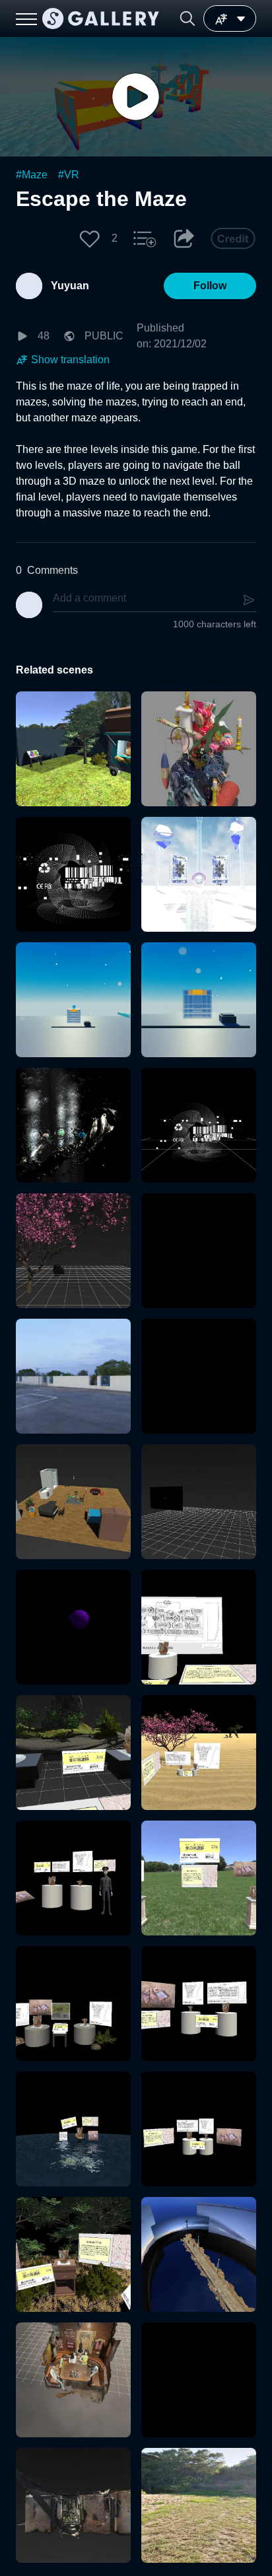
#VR (69, 175)
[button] (187, 18)
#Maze (32, 175)
